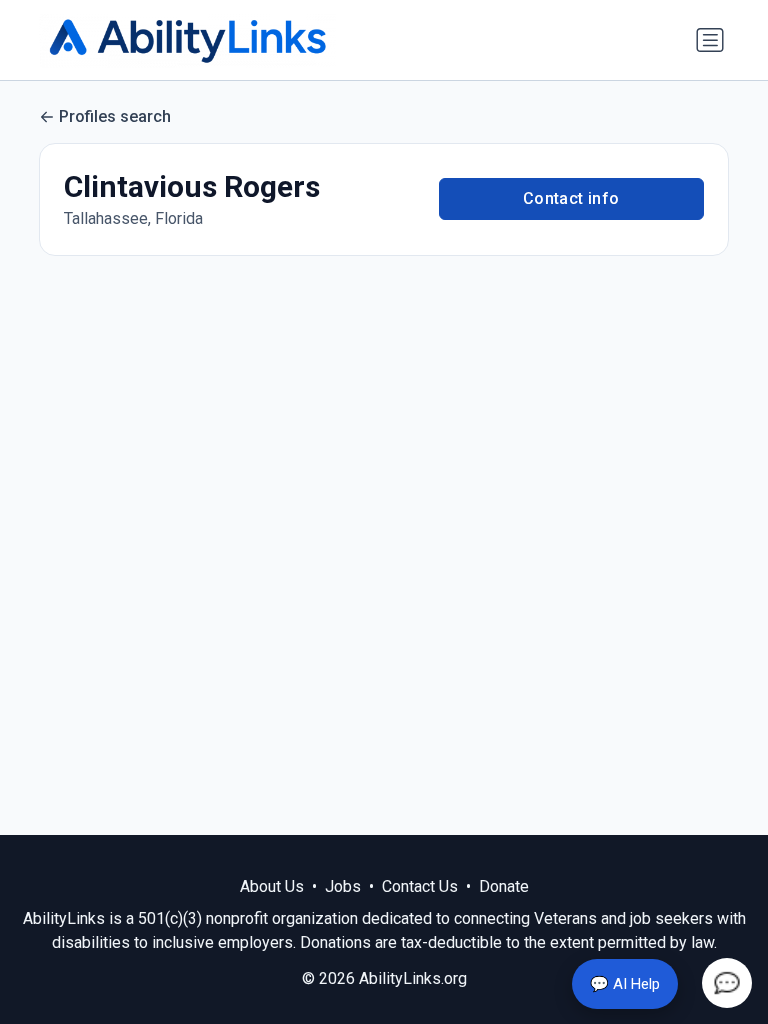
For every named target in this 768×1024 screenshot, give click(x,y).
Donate (504, 886)
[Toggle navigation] (710, 40)
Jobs (343, 886)
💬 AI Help (625, 984)
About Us (272, 886)
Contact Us (420, 886)
